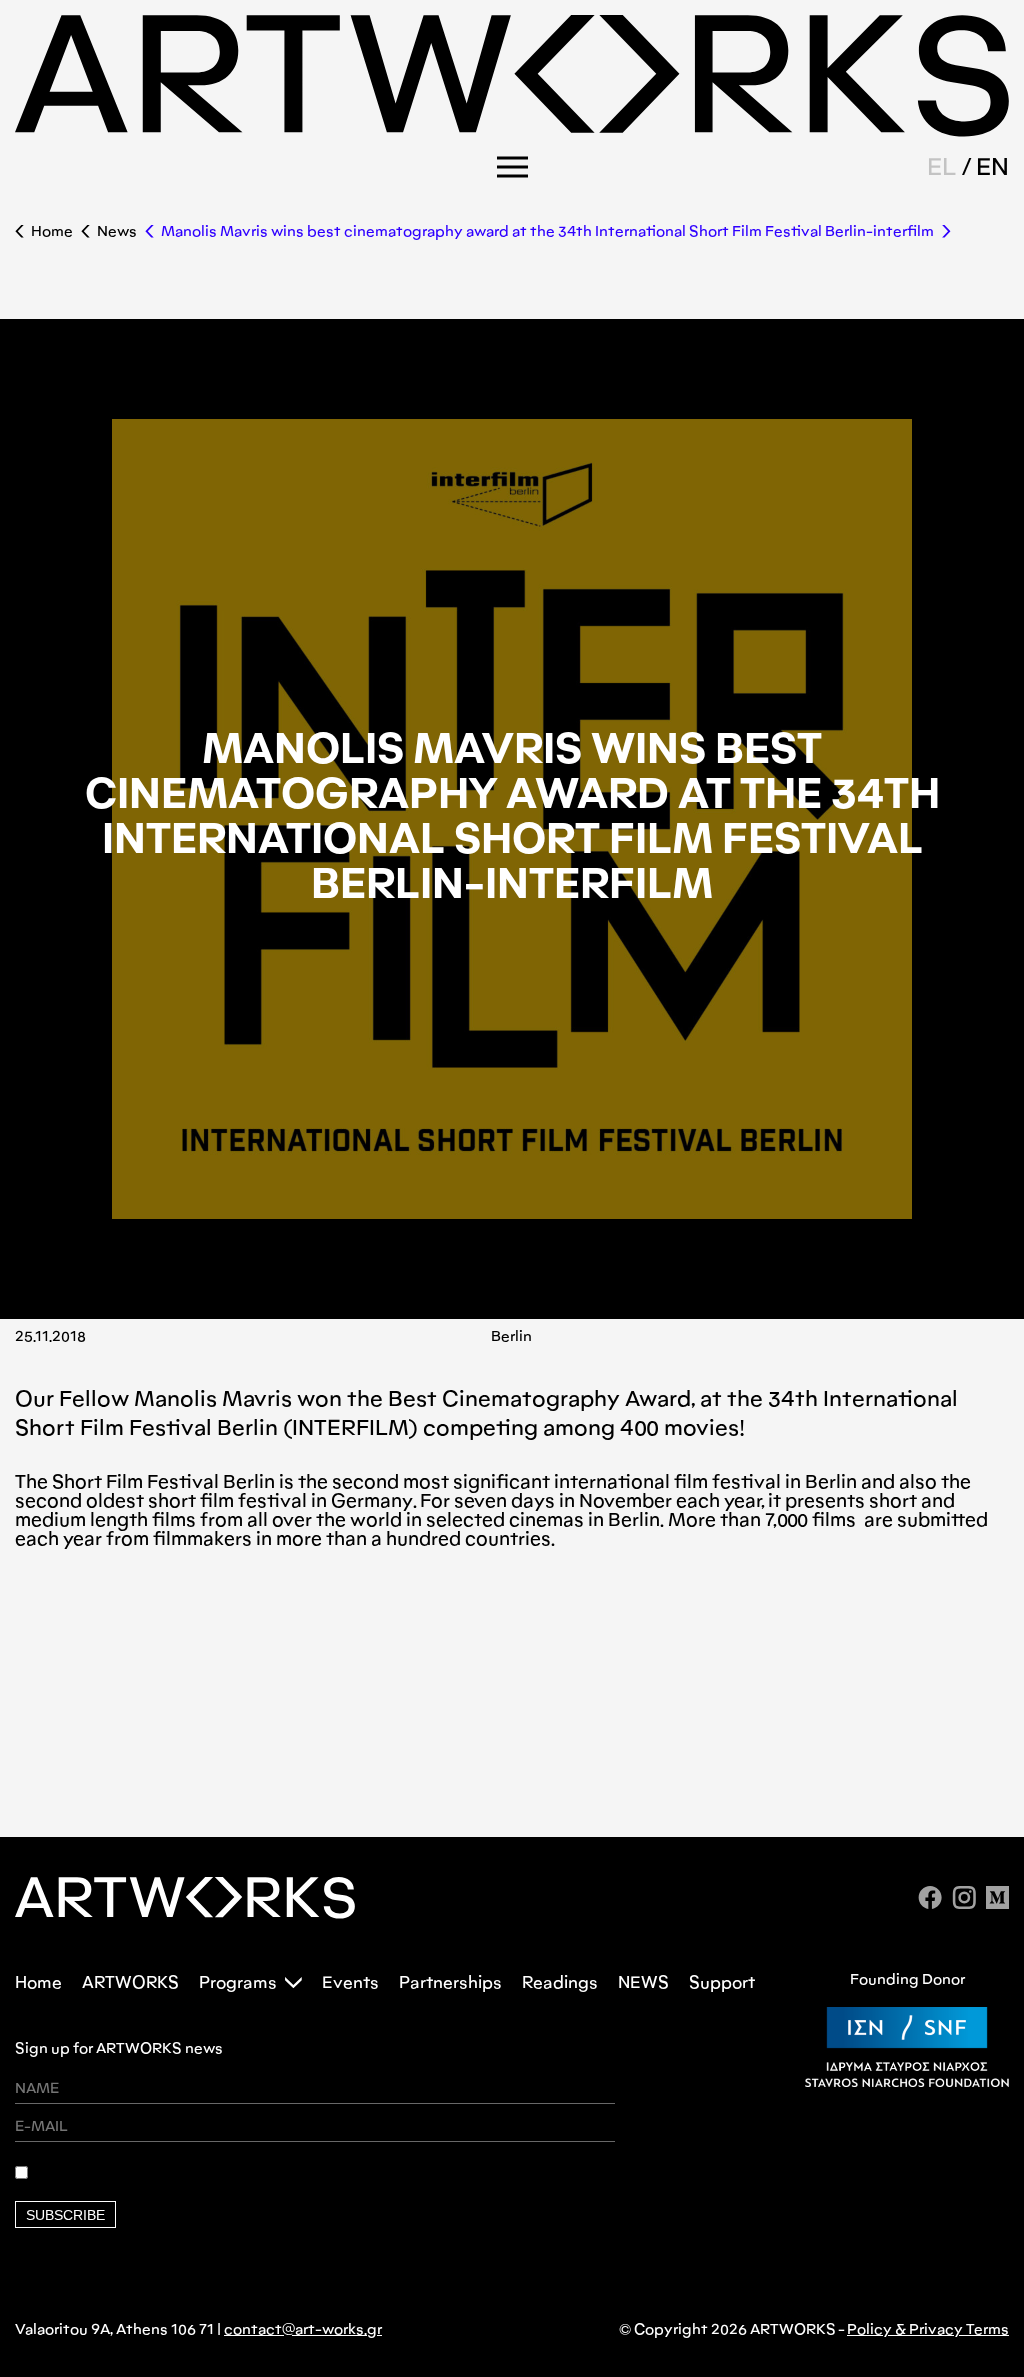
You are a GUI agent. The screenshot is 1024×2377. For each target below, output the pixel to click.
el (942, 166)
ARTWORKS (130, 1982)
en (992, 166)
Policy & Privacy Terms (928, 2329)
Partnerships (450, 1982)
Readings (560, 1982)
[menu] (512, 167)
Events (350, 1982)
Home (52, 231)
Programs (238, 1982)
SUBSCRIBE (65, 2215)
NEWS (643, 1982)
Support (722, 1982)
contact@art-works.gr (303, 2329)
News (117, 231)
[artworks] (512, 130)
